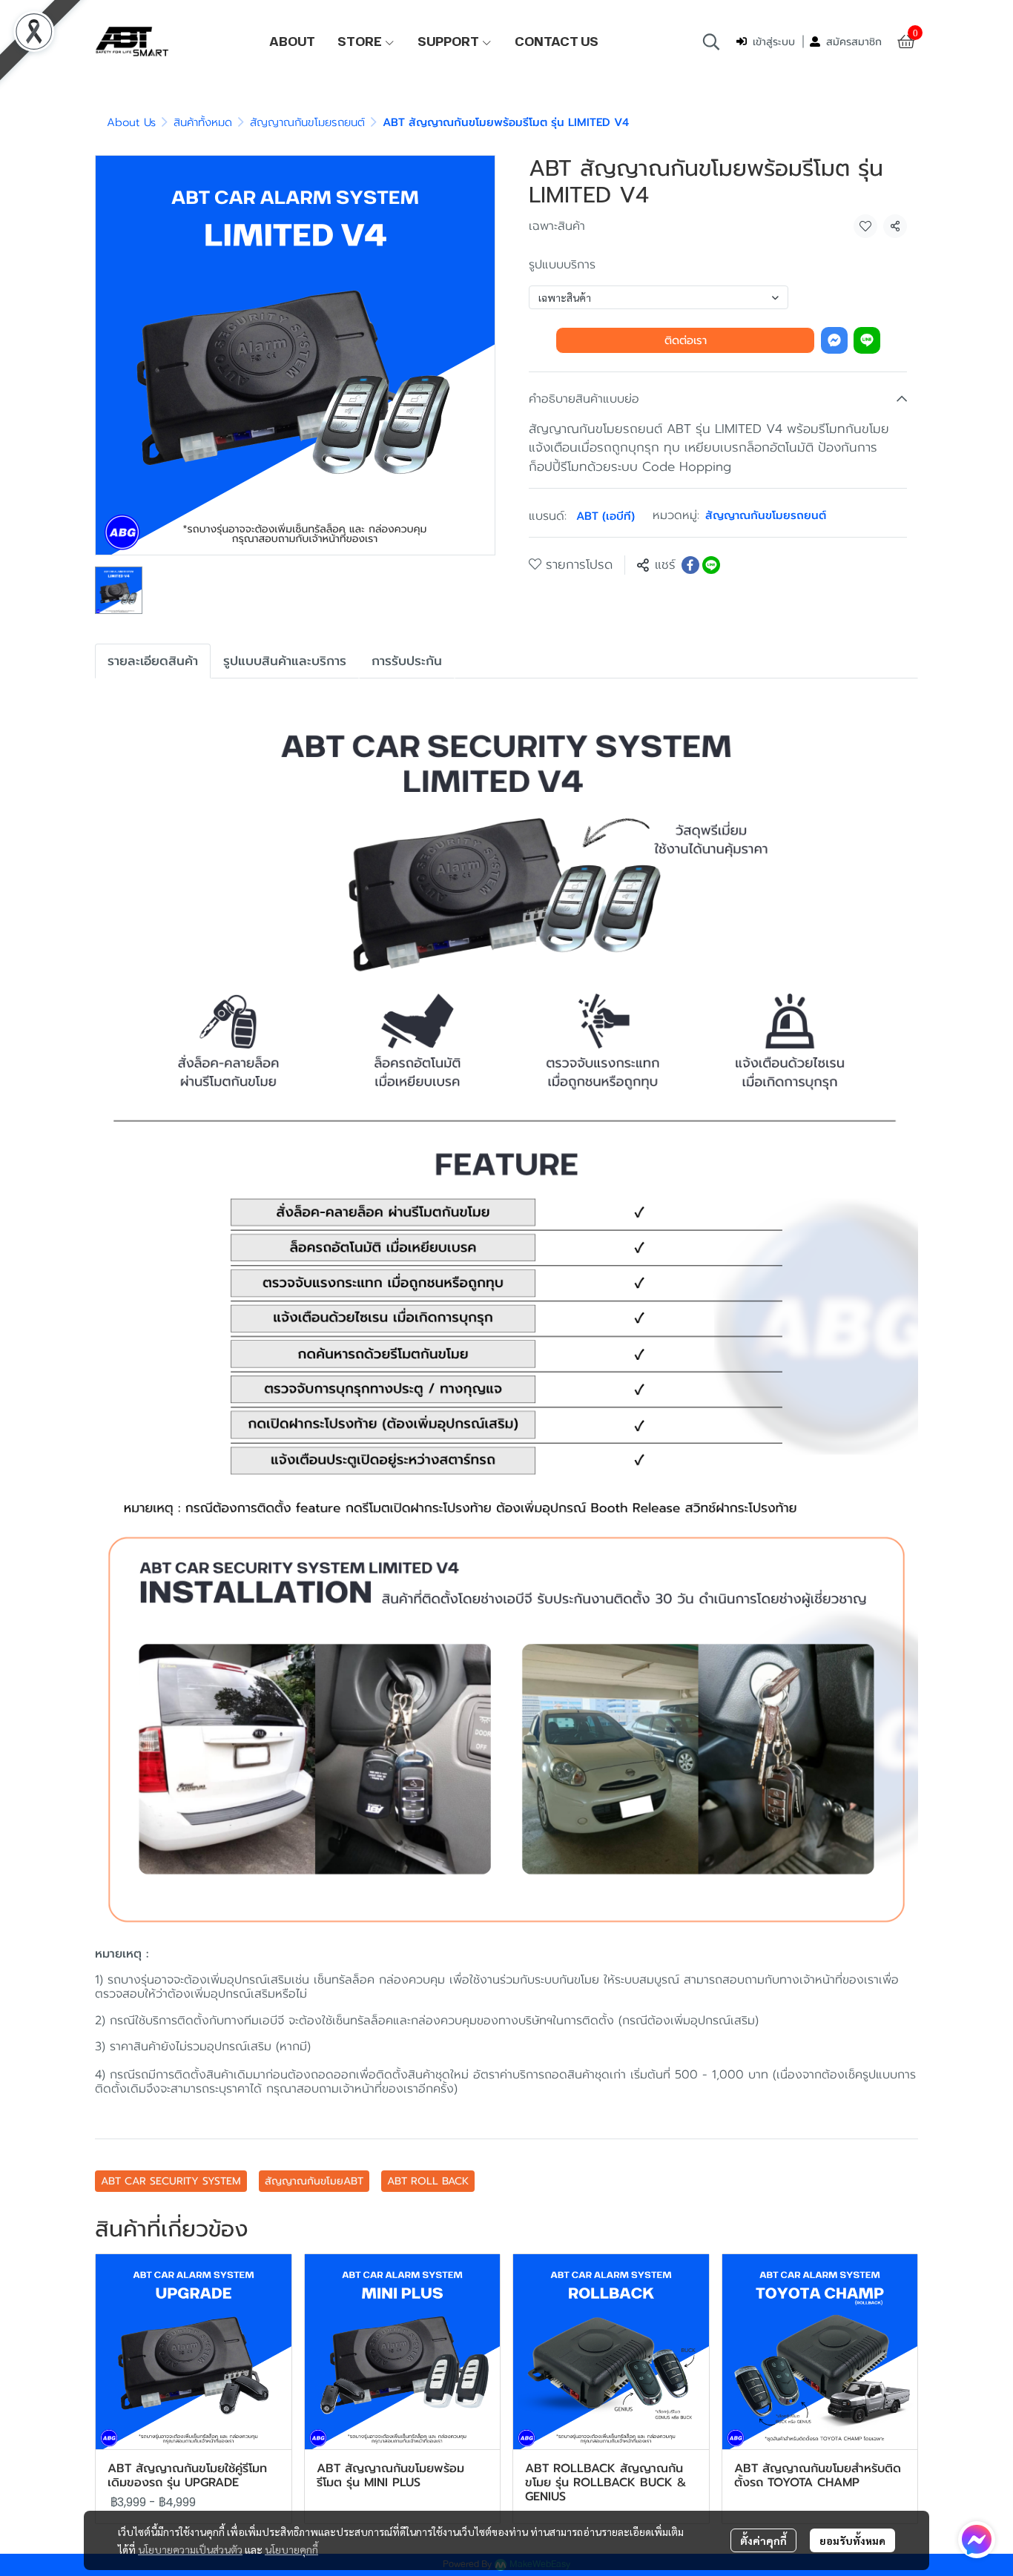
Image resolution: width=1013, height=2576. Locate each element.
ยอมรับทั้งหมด (852, 2540)
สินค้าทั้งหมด (203, 122)
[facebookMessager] (977, 2540)
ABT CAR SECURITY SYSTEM (171, 2181)
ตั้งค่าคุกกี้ (763, 2540)
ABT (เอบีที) (606, 516)
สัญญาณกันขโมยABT (314, 2181)
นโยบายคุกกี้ (291, 2549)
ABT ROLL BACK (428, 2181)
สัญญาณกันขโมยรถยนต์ (307, 122)
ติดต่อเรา (686, 340)
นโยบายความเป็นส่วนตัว (190, 2549)
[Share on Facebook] (690, 565)
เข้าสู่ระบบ (774, 42)
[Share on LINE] (711, 565)
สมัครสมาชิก (854, 42)
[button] (711, 42)
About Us (131, 122)
